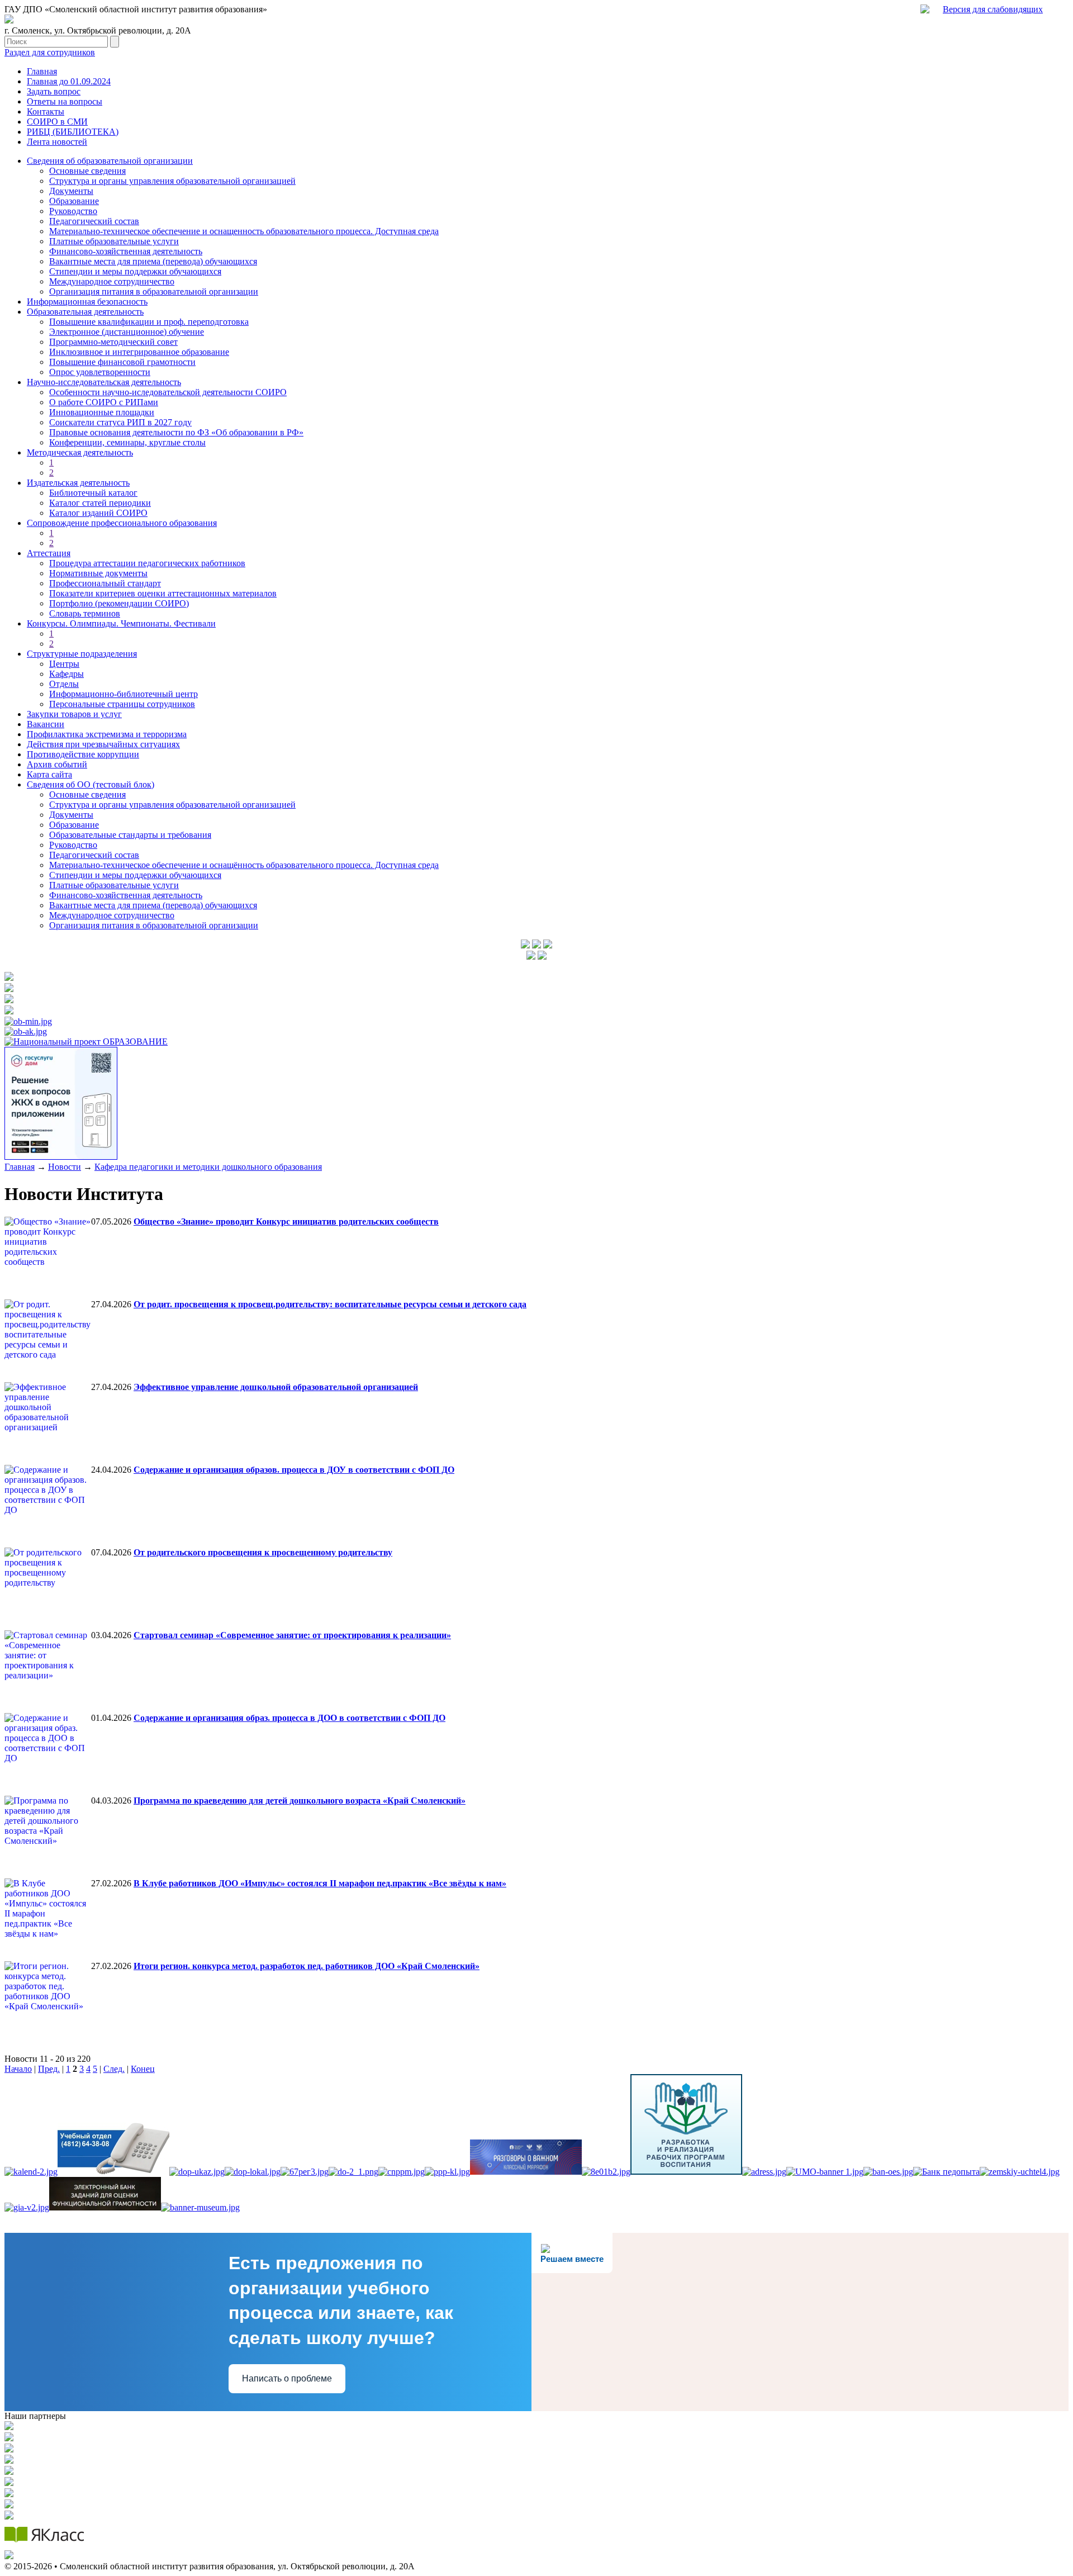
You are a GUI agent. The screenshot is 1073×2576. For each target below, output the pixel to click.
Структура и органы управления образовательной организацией (172, 181)
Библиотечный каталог (93, 493)
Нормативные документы (98, 573)
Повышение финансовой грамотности (122, 362)
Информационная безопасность (87, 302)
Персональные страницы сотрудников (122, 704)
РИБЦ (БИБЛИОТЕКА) (73, 132)
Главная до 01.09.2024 (69, 81)
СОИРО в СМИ (57, 122)
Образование (74, 201)
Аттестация (49, 553)
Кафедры (67, 674)
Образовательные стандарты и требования (130, 835)
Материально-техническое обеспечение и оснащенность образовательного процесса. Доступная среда (244, 231)
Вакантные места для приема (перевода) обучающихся (153, 261)
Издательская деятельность (78, 483)
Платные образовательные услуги (114, 241)
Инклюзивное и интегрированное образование (139, 352)
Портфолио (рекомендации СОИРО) (119, 603)
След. (114, 2069)
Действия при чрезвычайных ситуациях (103, 744)
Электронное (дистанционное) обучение (127, 332)
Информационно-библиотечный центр (124, 694)
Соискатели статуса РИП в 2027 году (120, 422)
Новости (65, 1167)
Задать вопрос (54, 91)
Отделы (64, 684)
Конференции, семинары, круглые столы (127, 442)
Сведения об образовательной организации (110, 161)
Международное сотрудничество (112, 281)
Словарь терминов (85, 613)
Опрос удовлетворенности (100, 372)
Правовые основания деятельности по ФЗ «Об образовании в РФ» (176, 432)
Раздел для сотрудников (50, 52)
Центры (64, 664)
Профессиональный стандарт (105, 583)
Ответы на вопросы (65, 101)
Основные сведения (87, 171)
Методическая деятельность (80, 452)
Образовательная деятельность (85, 312)
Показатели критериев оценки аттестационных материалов (163, 593)
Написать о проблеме (287, 2378)
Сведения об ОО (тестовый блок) (91, 784)
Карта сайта (49, 774)
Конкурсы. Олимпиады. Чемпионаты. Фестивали (121, 623)
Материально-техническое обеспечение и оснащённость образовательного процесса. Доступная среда (244, 865)
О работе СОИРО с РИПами (104, 402)
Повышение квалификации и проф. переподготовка (149, 322)
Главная (42, 71)
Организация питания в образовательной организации (154, 291)
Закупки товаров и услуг (74, 714)
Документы (71, 191)
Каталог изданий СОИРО (98, 513)
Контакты (46, 112)
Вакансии (46, 724)
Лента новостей (57, 142)
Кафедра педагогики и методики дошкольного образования (208, 1167)
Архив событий (57, 764)
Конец (143, 2069)
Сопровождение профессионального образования (122, 523)
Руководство (73, 211)
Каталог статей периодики (100, 503)
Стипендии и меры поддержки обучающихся (135, 271)
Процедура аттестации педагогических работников (147, 563)
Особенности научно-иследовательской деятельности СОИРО (168, 392)
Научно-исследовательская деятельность (104, 382)
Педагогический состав (94, 221)
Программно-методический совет (113, 342)
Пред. (49, 2069)
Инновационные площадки (102, 412)
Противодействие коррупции (83, 754)
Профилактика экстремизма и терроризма (107, 734)
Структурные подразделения (82, 654)
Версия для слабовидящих (993, 9)
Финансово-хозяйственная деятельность (126, 251)
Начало (18, 2069)
